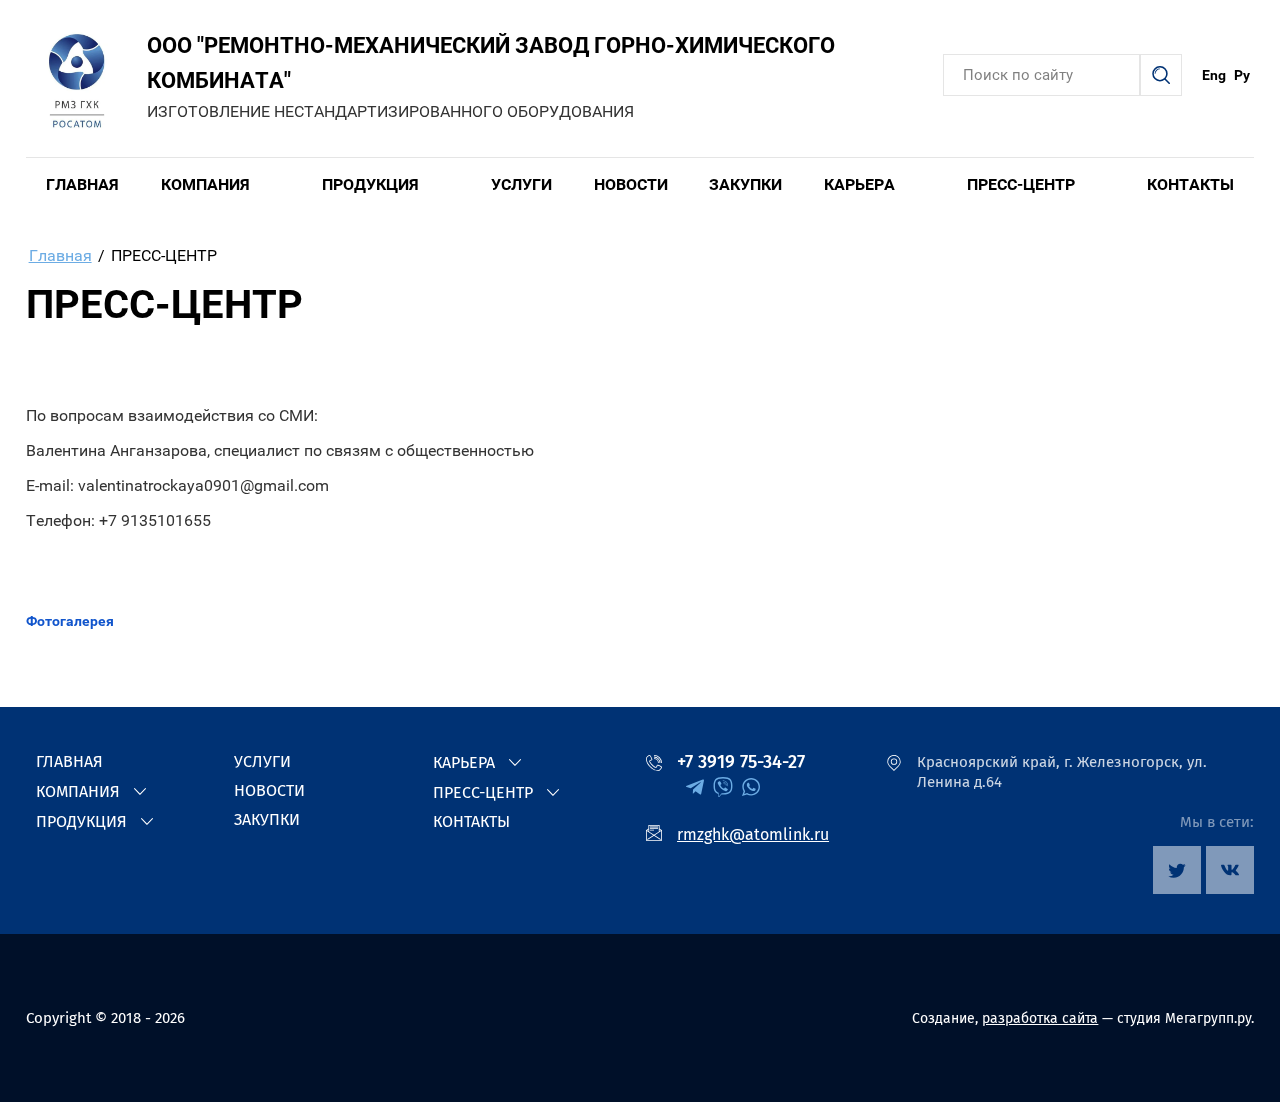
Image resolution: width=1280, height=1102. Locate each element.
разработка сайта (1040, 1018)
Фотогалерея (70, 621)
